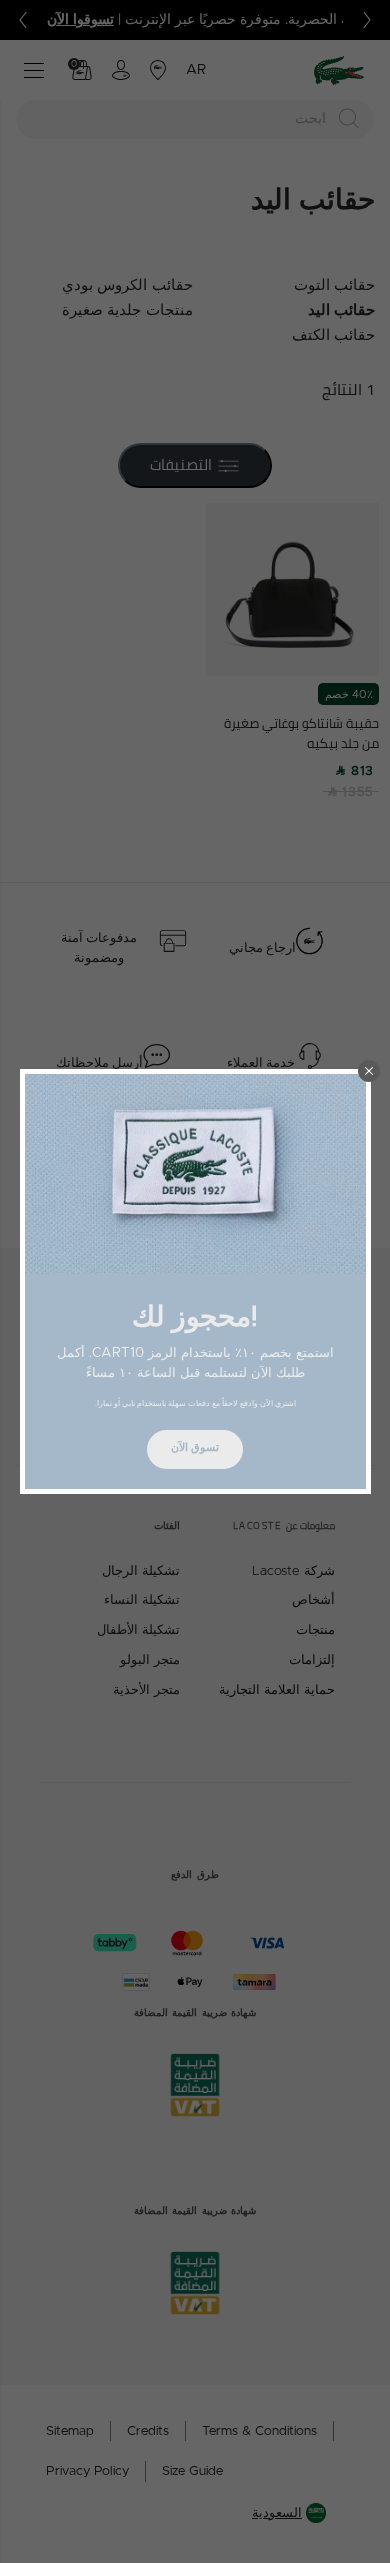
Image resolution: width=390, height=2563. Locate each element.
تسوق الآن (195, 1447)
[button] (369, 1071)
